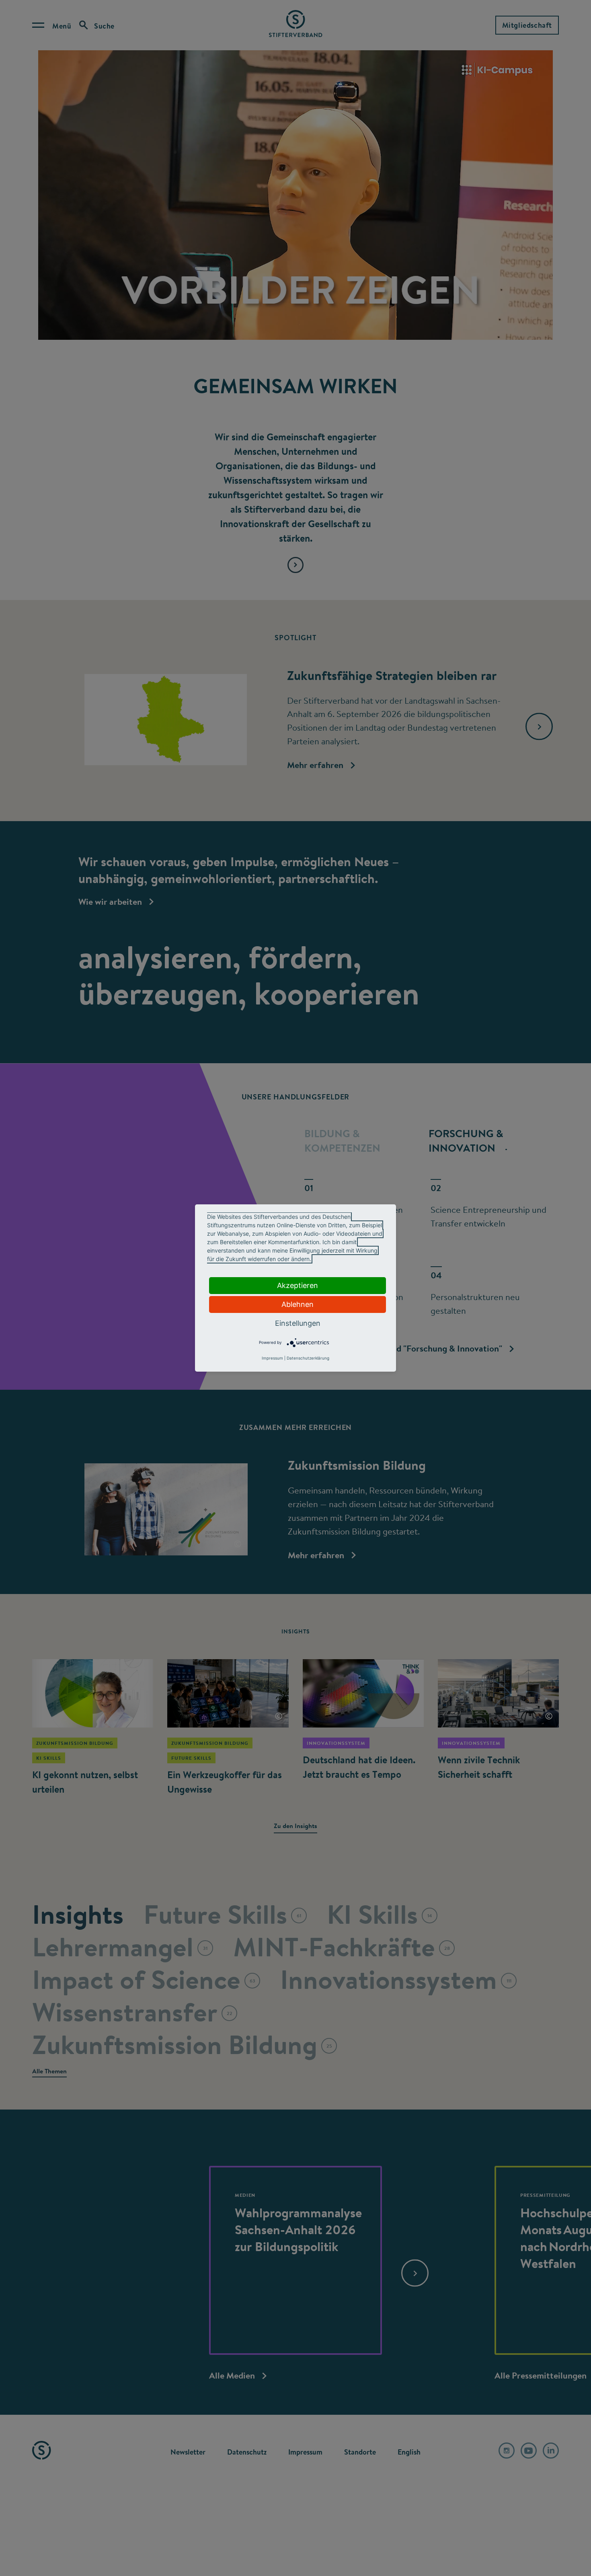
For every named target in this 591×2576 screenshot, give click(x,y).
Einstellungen (298, 1323)
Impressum (272, 1358)
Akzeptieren (298, 1285)
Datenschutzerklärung (308, 1358)
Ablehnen (298, 1304)
